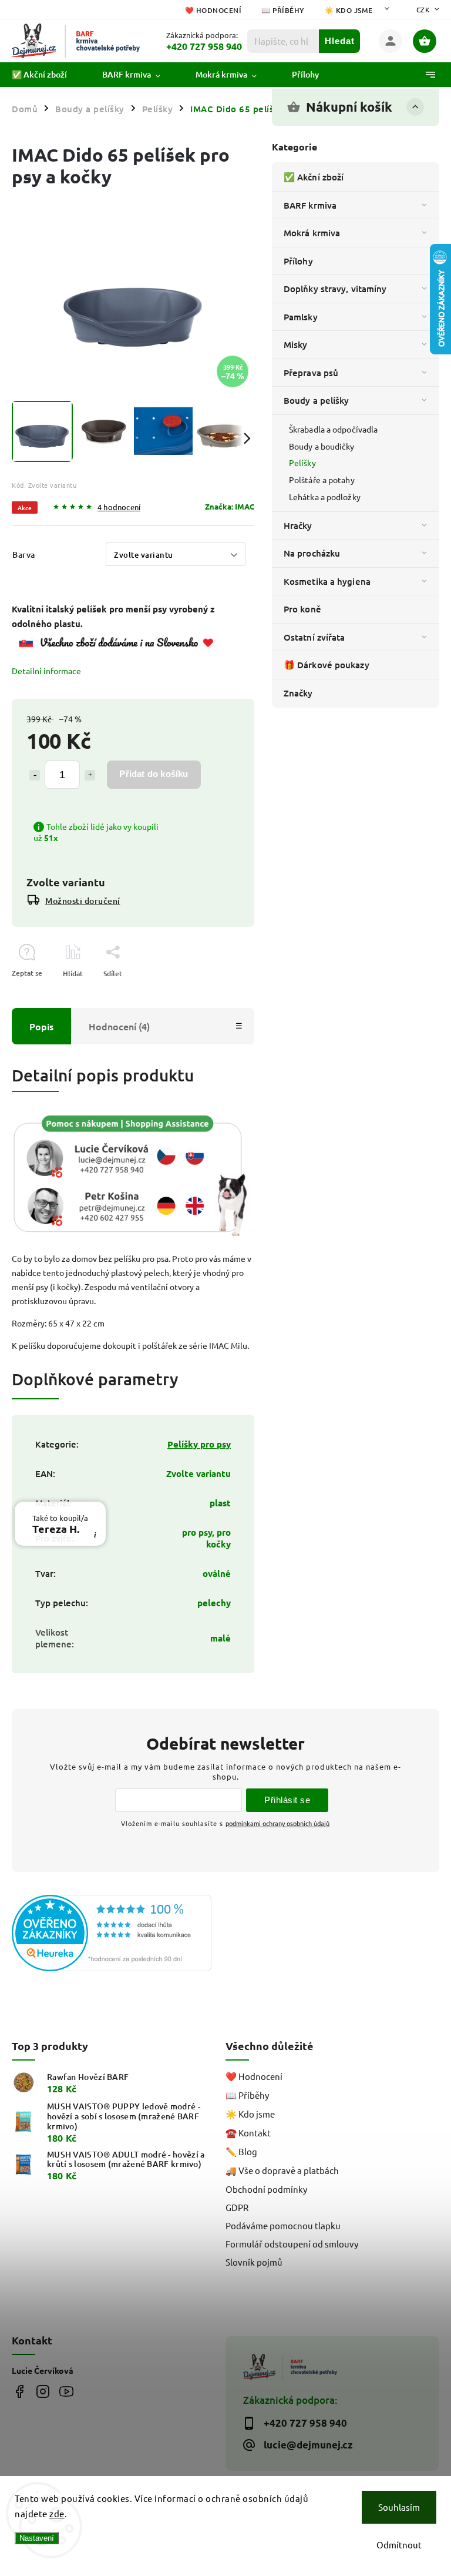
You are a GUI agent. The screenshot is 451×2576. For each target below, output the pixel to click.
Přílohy (298, 261)
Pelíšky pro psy (199, 1444)
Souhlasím (399, 2507)
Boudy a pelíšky (317, 400)
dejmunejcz (43, 2391)
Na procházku (312, 553)
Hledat (340, 41)
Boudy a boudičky (322, 446)
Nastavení (37, 2538)
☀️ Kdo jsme (349, 10)
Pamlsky (301, 317)
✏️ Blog (241, 2151)
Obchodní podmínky (266, 2189)
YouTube (66, 2391)
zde (57, 2513)
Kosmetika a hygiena (327, 581)
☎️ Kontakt (248, 2133)
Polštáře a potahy (322, 480)
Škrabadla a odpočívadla (333, 429)
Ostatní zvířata (314, 637)
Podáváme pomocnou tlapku (283, 2225)
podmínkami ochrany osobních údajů (277, 1823)
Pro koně (302, 609)
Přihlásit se (287, 1800)
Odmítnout (399, 2545)
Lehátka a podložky (325, 497)
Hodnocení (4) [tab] (119, 1026)
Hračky (298, 525)
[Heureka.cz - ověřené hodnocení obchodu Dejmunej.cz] (114, 1934)
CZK (423, 9)
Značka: (230, 506)
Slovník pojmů (254, 2262)
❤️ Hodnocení (213, 10)
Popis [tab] (41, 1026)
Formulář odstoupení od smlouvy (292, 2244)
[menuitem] (48, 75)
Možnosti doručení (83, 901)
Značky (298, 693)
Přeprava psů (311, 373)
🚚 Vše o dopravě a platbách (282, 2170)
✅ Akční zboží (314, 177)
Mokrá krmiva (312, 233)
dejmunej (19, 2391)
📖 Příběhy (283, 10)
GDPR (237, 2207)
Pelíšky (302, 463)
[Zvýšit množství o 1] (90, 775)
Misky (296, 344)
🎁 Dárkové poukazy (327, 665)
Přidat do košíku (154, 774)
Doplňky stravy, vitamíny (335, 289)
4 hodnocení (119, 508)
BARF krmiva (310, 205)
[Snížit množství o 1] (35, 775)
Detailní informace (46, 671)
